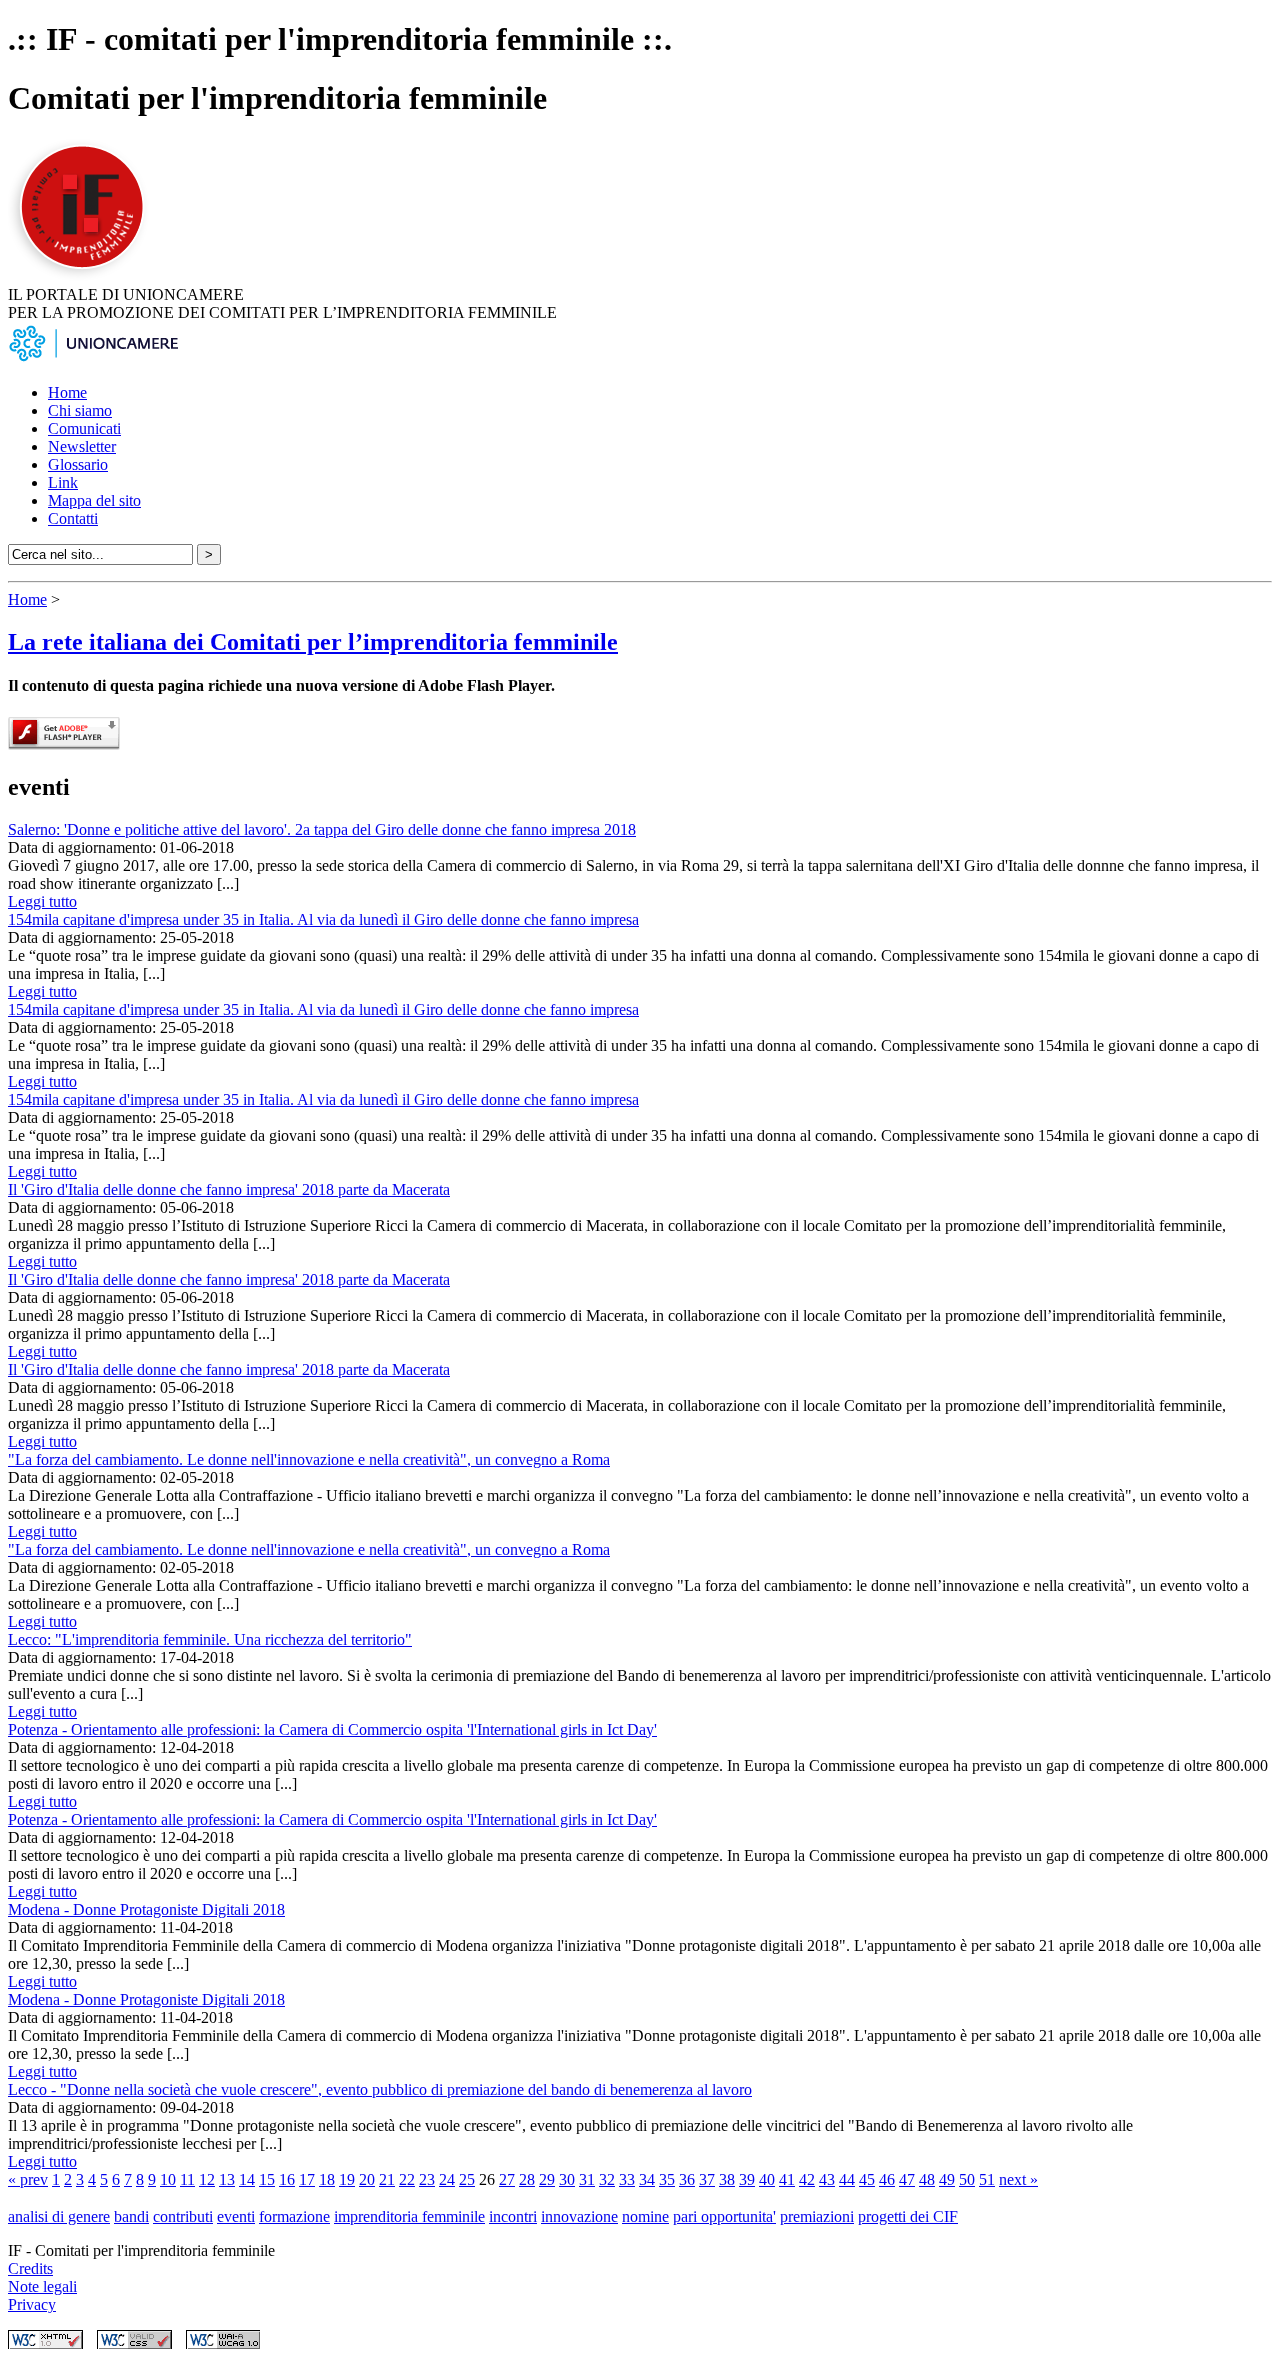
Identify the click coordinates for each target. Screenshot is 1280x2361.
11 (187, 2179)
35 (667, 2179)
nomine (645, 2216)
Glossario (78, 464)
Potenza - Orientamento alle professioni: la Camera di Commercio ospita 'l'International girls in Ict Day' (332, 1729)
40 (767, 2179)
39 (747, 2179)
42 (807, 2179)
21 (387, 2179)
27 (507, 2179)
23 (427, 2179)
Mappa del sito (94, 500)
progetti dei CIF (908, 2216)
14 (247, 2179)
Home (67, 392)
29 (547, 2179)
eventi (236, 2216)
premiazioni (817, 2216)
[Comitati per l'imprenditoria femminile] (85, 276)
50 (967, 2179)
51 (987, 2179)
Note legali (42, 2286)
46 (887, 2179)
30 (567, 2179)
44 (847, 2179)
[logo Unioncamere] (93, 358)
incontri (513, 2216)
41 (787, 2179)
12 (207, 2179)
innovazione (579, 2216)
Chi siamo (80, 410)
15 (267, 2179)
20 (367, 2179)
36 (687, 2179)
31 (587, 2179)
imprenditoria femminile (409, 2216)
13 (227, 2179)
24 (447, 2179)
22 (407, 2179)
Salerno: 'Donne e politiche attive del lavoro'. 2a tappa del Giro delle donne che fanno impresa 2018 (322, 829)
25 (467, 2179)
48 (927, 2179)
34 (647, 2179)
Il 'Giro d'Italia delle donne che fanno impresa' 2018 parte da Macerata (229, 1189)
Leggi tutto (42, 901)
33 (627, 2179)
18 (327, 2179)
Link (63, 482)
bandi (131, 2216)
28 (527, 2179)
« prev (28, 2179)
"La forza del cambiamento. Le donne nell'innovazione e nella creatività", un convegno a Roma (309, 1459)
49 (947, 2179)
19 (347, 2179)
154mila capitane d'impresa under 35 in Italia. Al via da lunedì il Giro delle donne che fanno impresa (323, 919)
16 (287, 2179)
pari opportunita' (724, 2216)
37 (707, 2179)
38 (727, 2179)
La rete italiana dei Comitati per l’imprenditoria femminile (313, 642)
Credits (30, 2268)
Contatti (73, 518)
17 (307, 2179)
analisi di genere (59, 2216)
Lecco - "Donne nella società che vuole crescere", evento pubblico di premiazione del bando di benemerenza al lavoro (380, 2089)
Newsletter (82, 446)
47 (907, 2179)
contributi (183, 2216)
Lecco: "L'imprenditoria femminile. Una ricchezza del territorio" (210, 1639)
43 (827, 2179)
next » (1018, 2179)
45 (867, 2179)
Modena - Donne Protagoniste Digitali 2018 (146, 1909)
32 (607, 2179)
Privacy (32, 2304)
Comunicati (84, 428)
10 (168, 2179)
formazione (294, 2216)
